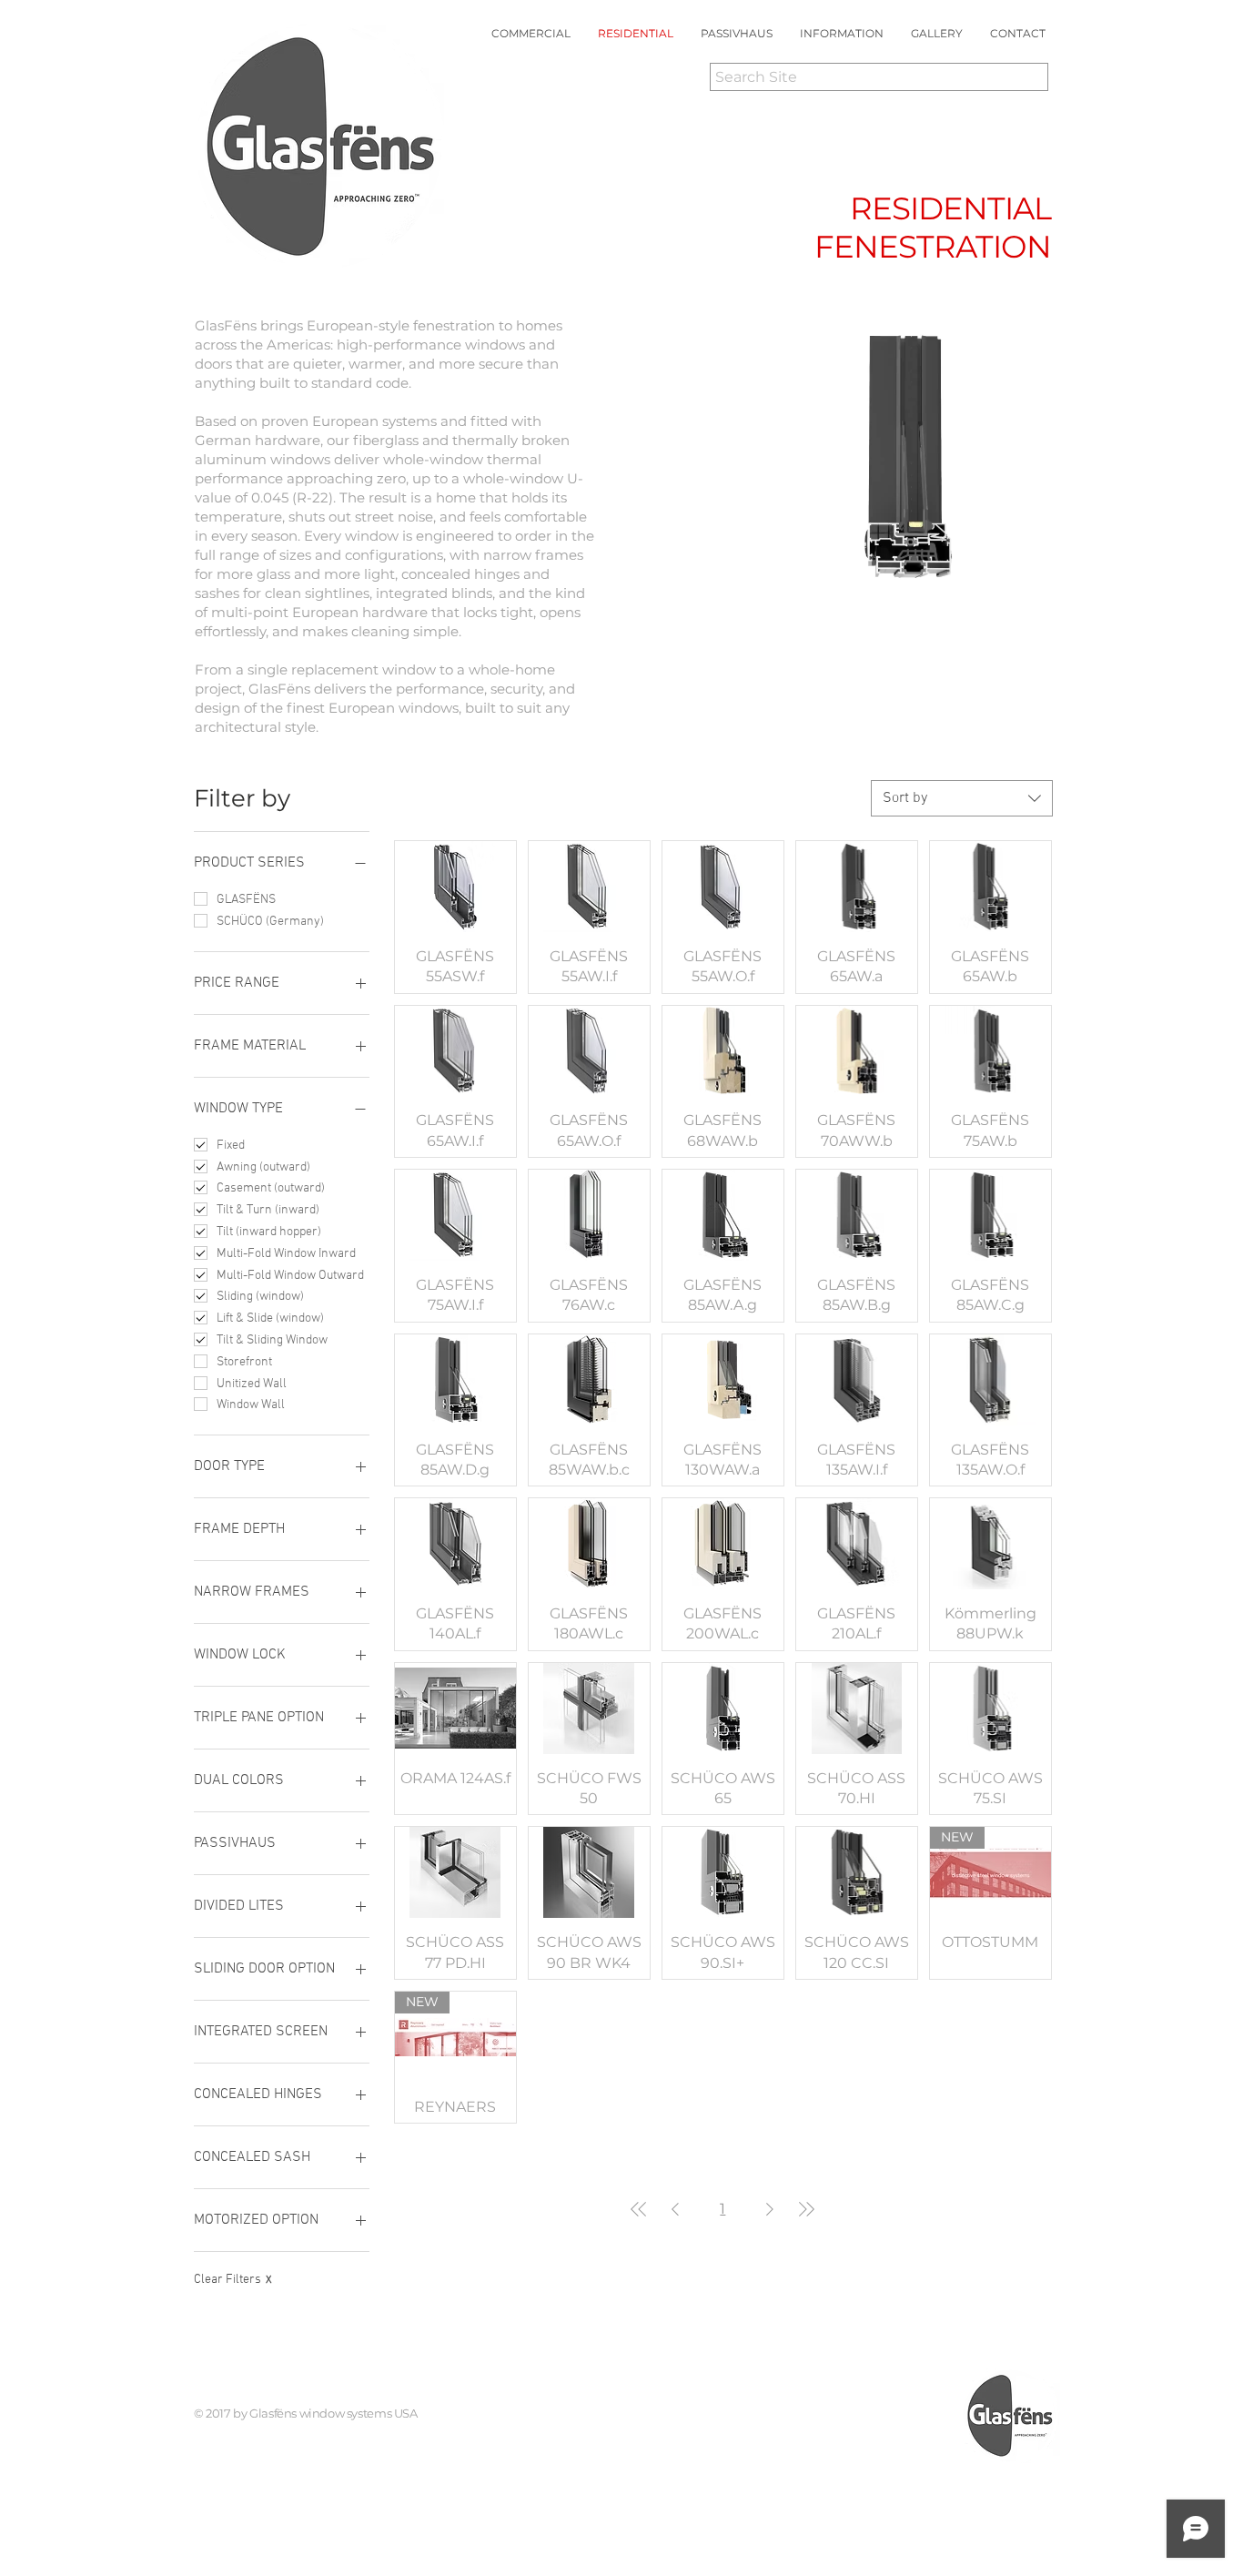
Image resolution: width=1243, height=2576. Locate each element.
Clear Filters (233, 2280)
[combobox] (962, 798)
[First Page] (639, 2209)
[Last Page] (806, 2209)
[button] (842, 34)
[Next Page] (770, 2209)
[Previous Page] (675, 2209)
